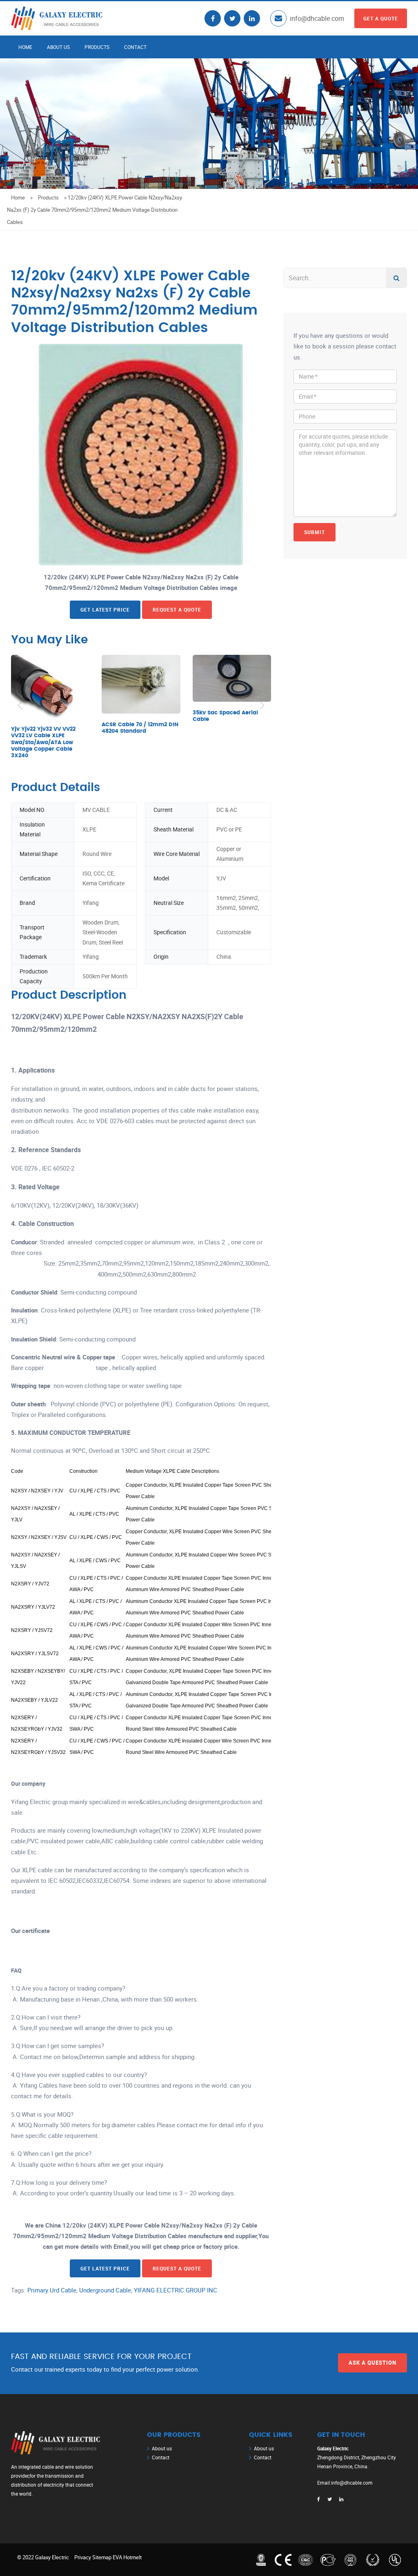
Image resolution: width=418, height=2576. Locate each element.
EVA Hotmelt (127, 2557)
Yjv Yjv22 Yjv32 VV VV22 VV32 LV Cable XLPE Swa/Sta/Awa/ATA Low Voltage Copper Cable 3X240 (43, 743)
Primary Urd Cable (52, 2290)
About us (58, 47)
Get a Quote (381, 18)
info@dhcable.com (317, 18)
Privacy (83, 2557)
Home (25, 47)
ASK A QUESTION (372, 2363)
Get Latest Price (105, 610)
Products (97, 47)
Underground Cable (105, 2290)
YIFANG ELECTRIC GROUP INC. (176, 2290)
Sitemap (102, 2557)
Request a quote (177, 610)
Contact (135, 47)
